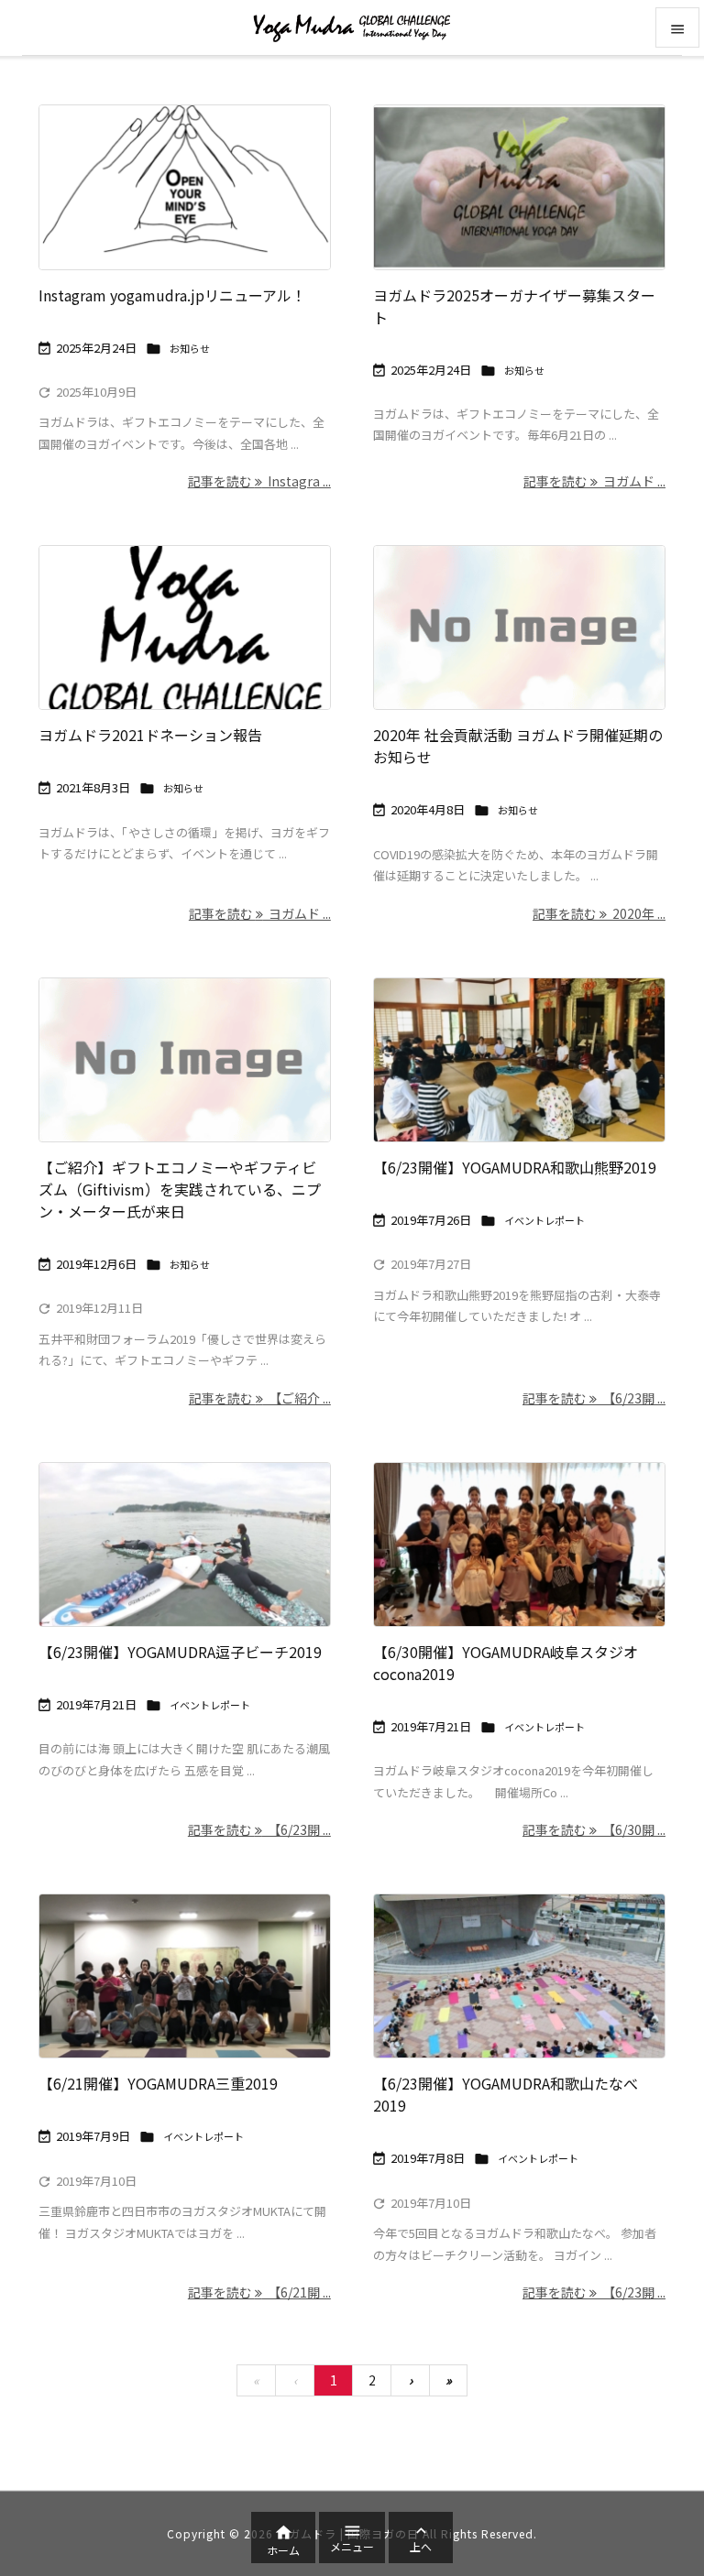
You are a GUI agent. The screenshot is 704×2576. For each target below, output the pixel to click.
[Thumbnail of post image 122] (519, 1976)
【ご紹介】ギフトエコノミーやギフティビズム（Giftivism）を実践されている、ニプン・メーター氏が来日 (180, 1189)
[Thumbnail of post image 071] (185, 1545)
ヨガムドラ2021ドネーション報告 (150, 735)
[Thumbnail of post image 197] (519, 1060)
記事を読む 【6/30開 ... (594, 1829)
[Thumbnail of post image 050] (185, 1976)
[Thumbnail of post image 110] (519, 187)
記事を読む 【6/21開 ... (259, 2292)
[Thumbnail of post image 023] (519, 1545)
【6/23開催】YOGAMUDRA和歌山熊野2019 (515, 1167)
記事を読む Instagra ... (259, 481)
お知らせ (190, 348)
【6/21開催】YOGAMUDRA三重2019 (158, 2083)
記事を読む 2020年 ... (599, 913)
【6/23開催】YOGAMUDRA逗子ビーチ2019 (180, 1652)
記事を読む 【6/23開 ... (594, 1398)
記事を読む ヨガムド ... (594, 481)
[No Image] (519, 628)
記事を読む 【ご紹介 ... (260, 1398)
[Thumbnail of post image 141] (185, 628)
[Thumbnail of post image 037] (185, 187)
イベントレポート (544, 1220)
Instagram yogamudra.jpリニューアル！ (172, 295)
